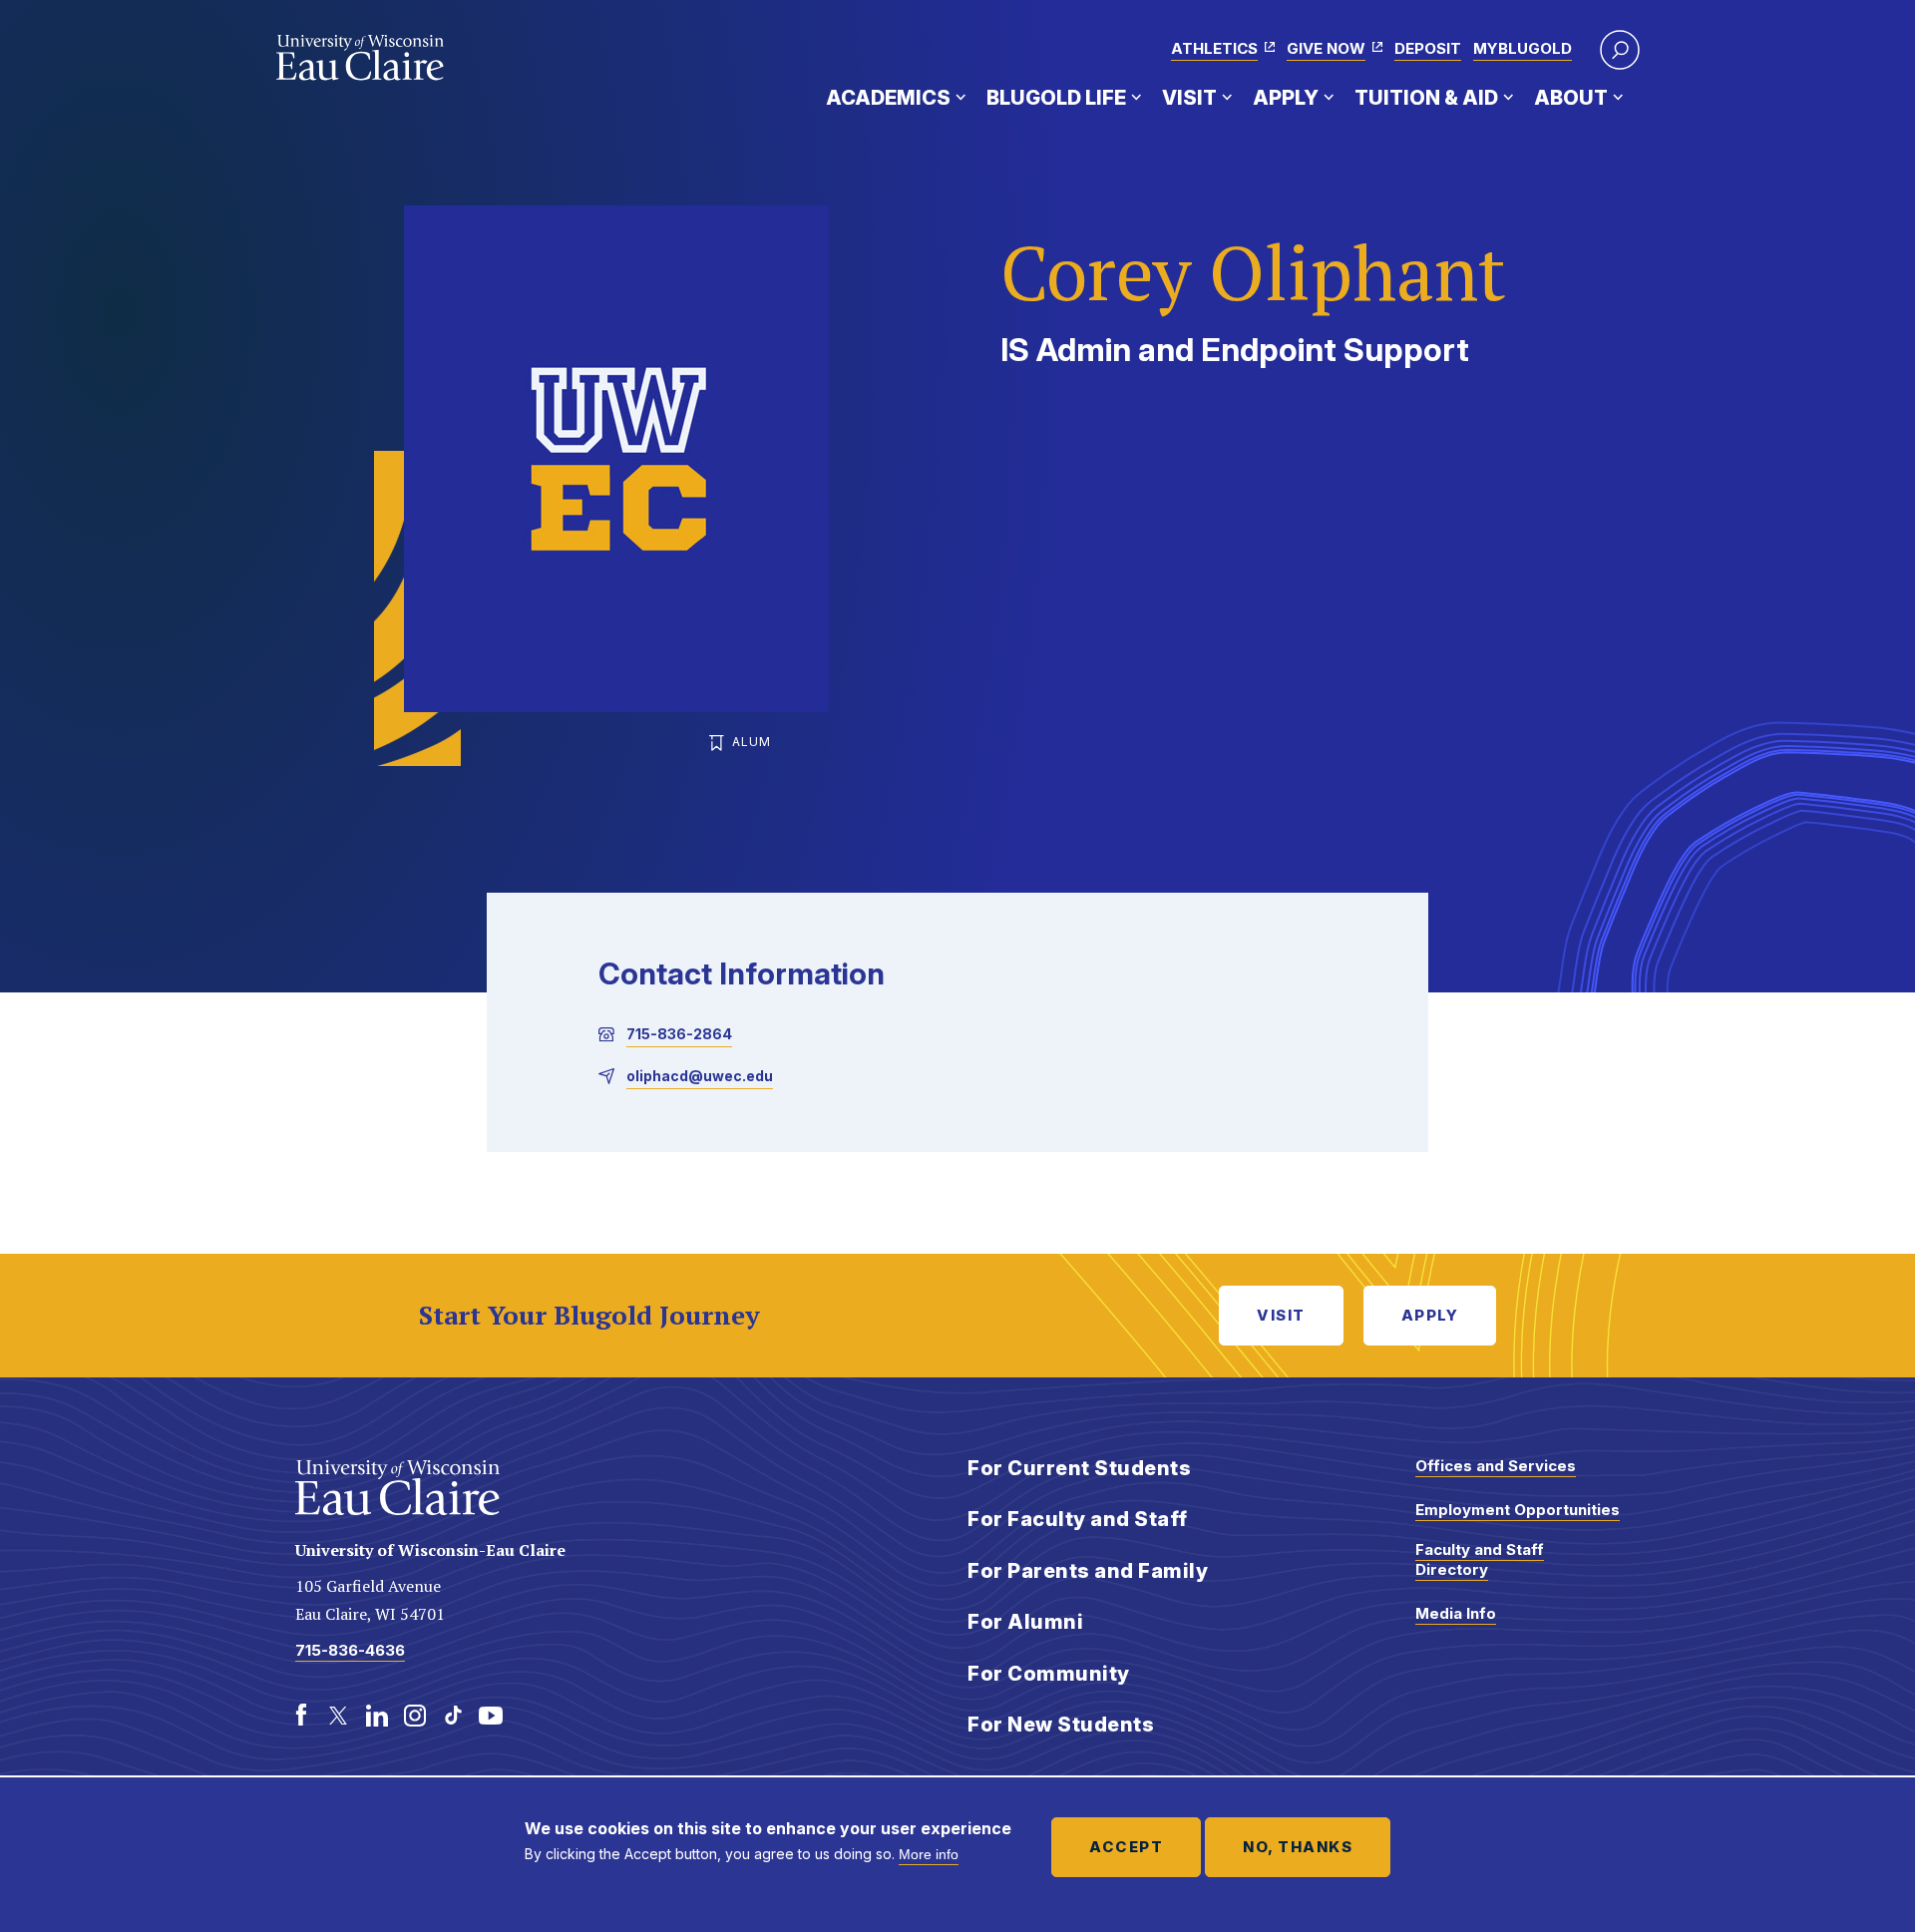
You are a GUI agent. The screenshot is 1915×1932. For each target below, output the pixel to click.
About (1571, 98)
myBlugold (1523, 48)
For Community (1049, 1674)
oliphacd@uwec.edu (700, 1076)
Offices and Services (1496, 1466)
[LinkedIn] (377, 1716)
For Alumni (1025, 1622)
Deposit (1428, 48)
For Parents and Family (1088, 1571)
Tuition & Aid (1426, 98)
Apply (1286, 98)
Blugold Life (1056, 98)
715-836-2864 (679, 1034)
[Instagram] (415, 1716)
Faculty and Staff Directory (1480, 1559)
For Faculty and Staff (1078, 1519)
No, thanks (1298, 1847)
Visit (1189, 98)
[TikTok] (453, 1716)
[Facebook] (301, 1716)
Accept (1126, 1847)
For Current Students (1079, 1468)
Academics (888, 98)
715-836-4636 (350, 1650)
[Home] (361, 58)
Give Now (1326, 48)
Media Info (1456, 1613)
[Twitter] (339, 1716)
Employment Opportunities (1518, 1510)
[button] (1620, 50)
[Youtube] (491, 1716)
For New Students (1061, 1725)
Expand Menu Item (960, 97)
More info (929, 1854)
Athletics (1214, 48)
